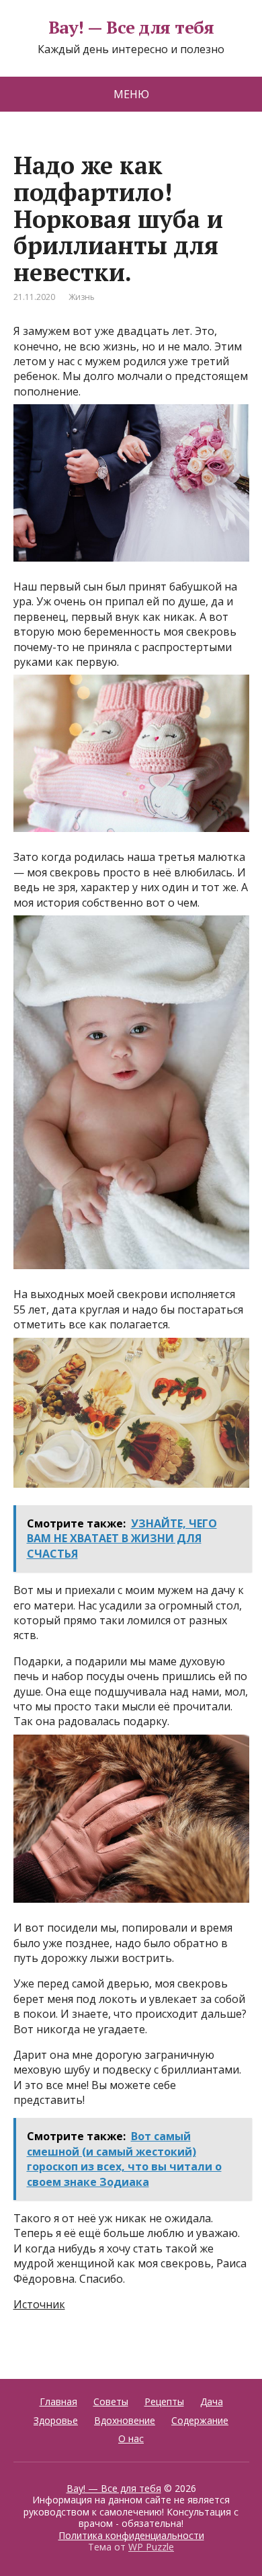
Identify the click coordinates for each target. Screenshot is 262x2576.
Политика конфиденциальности (131, 2535)
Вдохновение (125, 2420)
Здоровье (56, 2420)
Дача (212, 2401)
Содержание (200, 2420)
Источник (39, 2304)
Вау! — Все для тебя (131, 28)
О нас (131, 2438)
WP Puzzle (151, 2547)
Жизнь (82, 297)
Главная (58, 2401)
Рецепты (164, 2401)
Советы (111, 2401)
